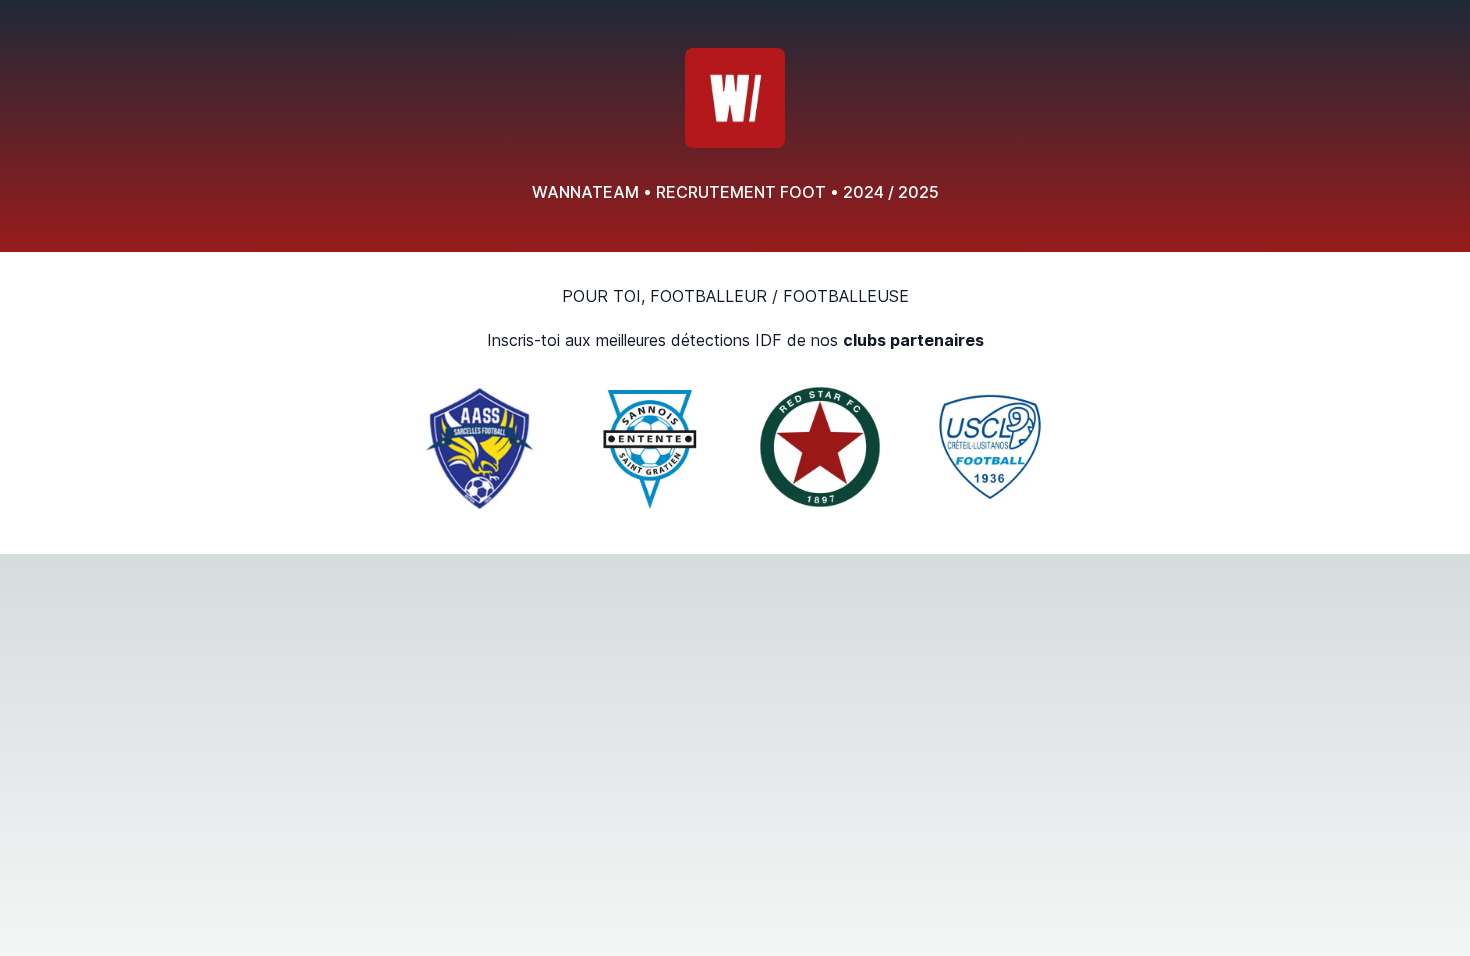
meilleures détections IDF (689, 340)
